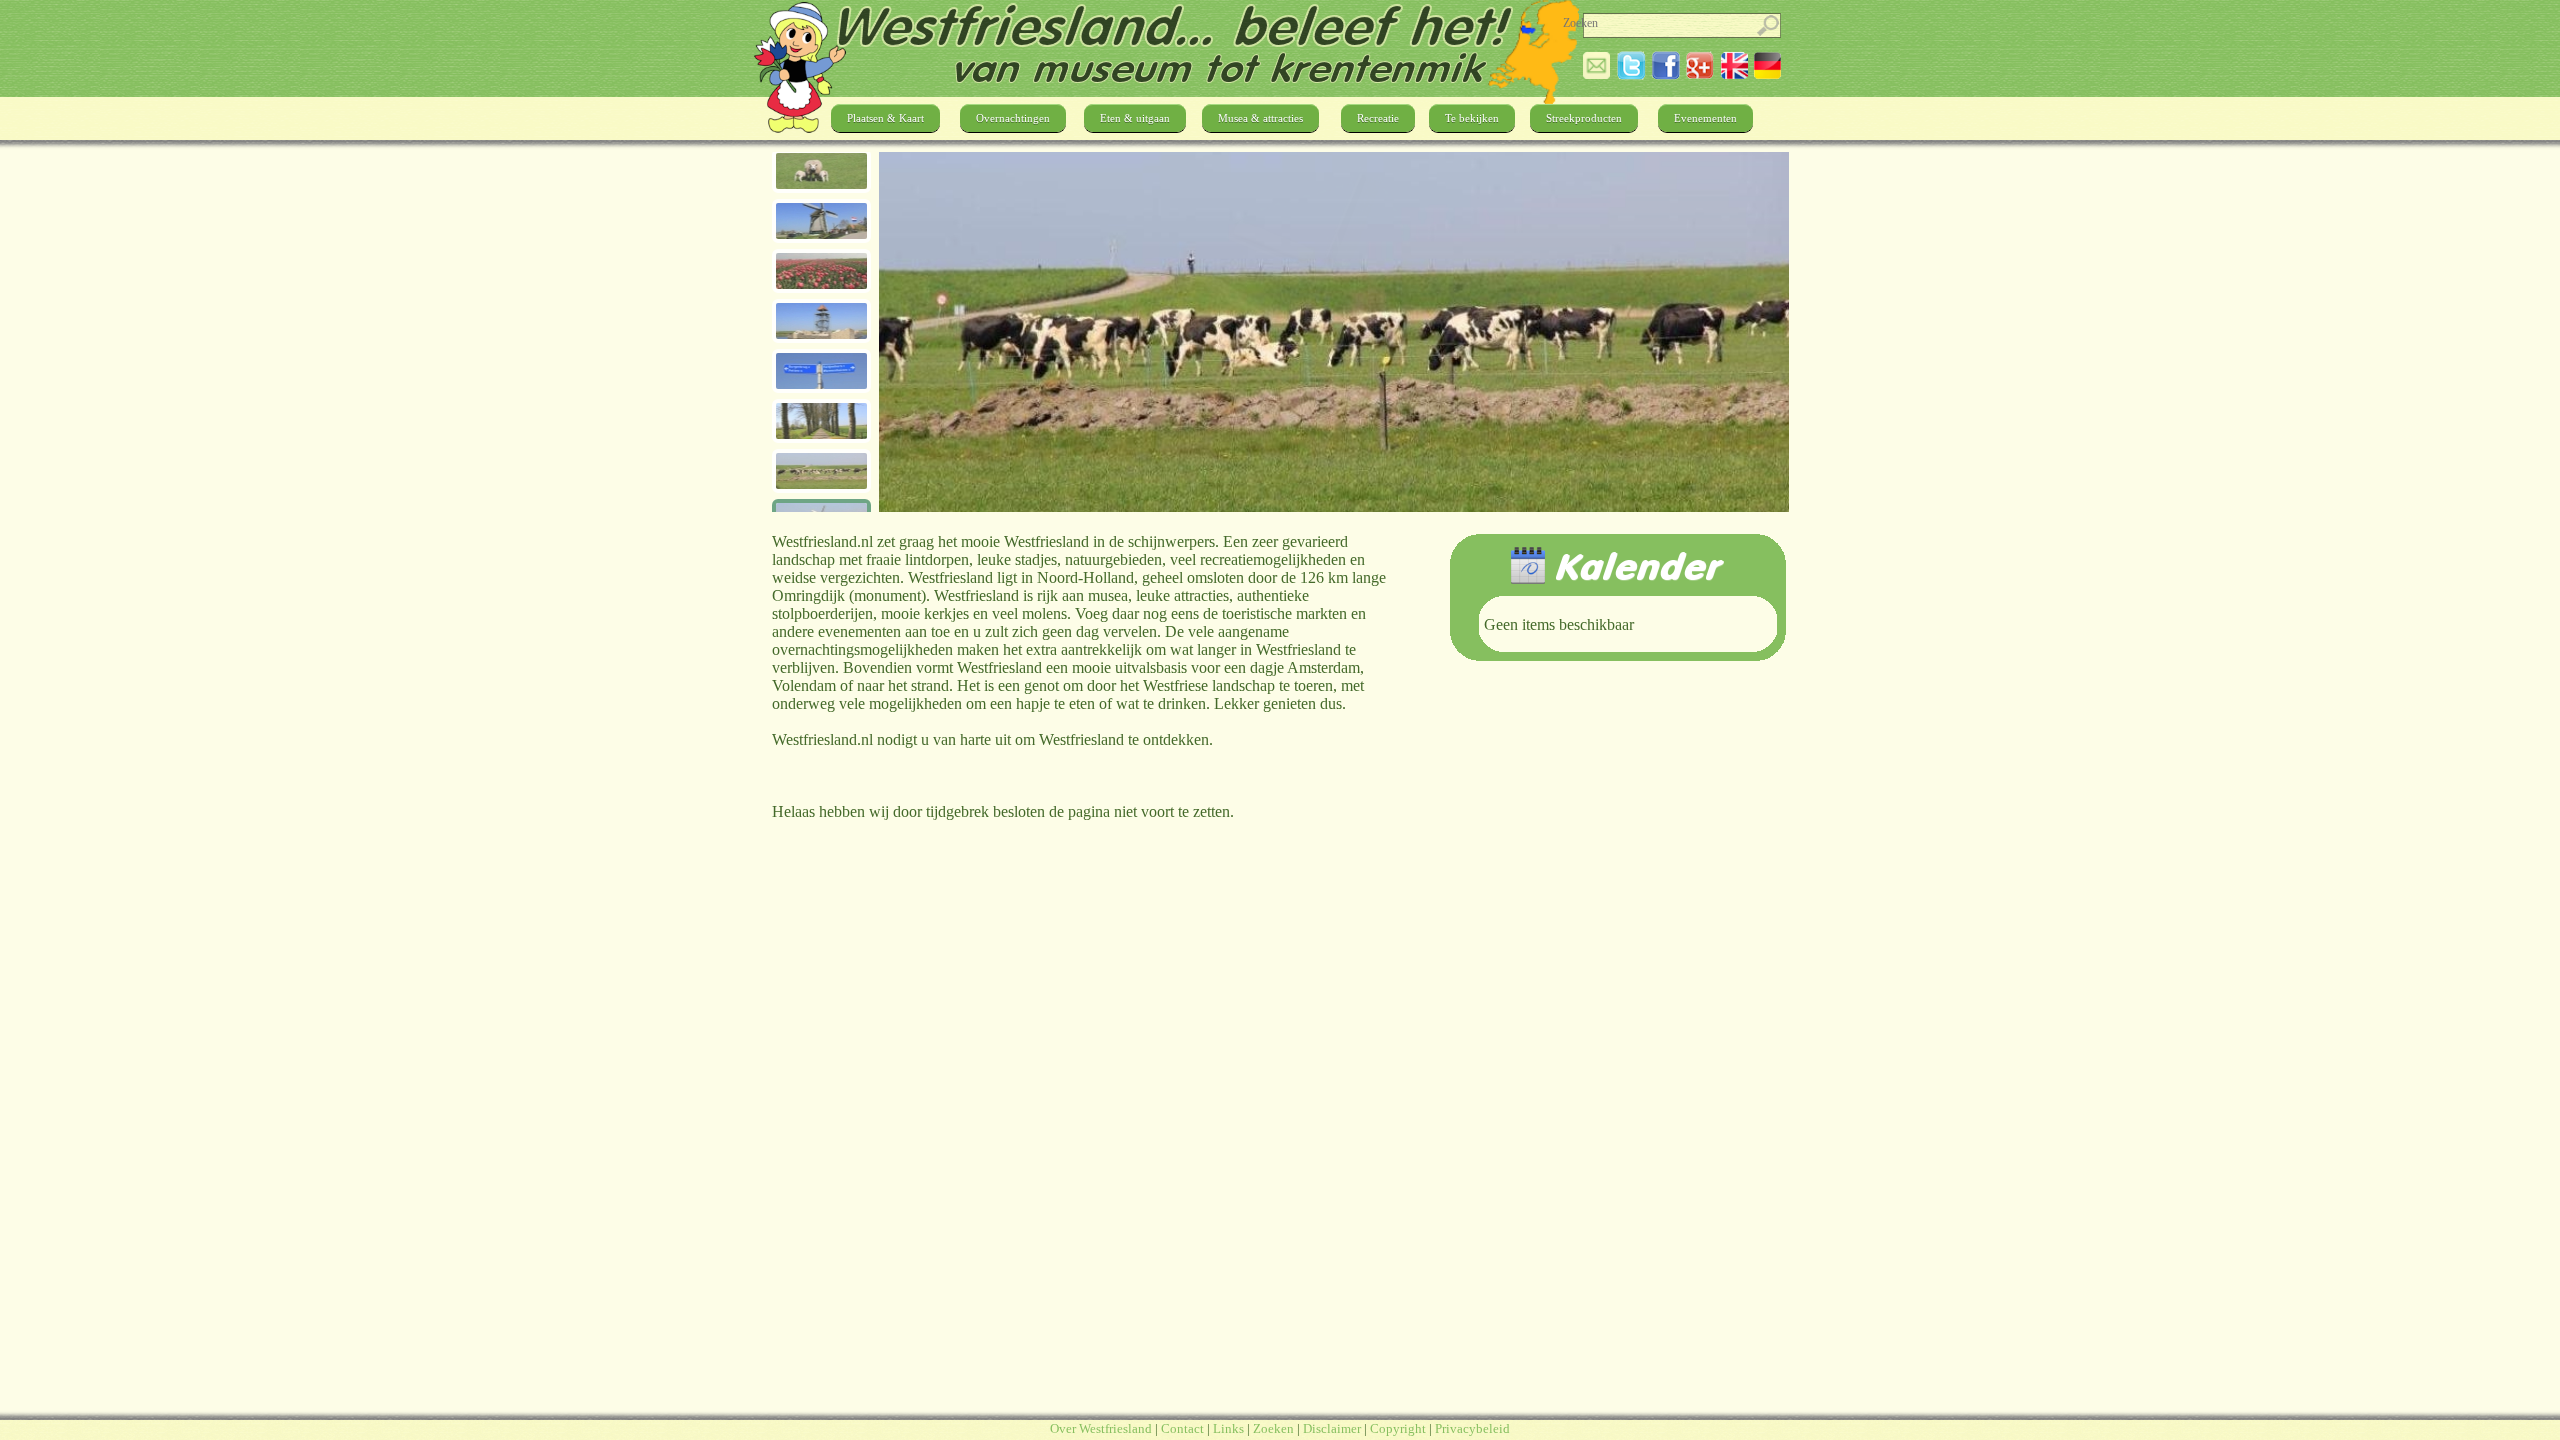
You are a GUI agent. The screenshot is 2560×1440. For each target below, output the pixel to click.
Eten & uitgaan (1135, 118)
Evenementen (1705, 118)
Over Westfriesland (1101, 1428)
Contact (1182, 1428)
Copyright (1398, 1428)
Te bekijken (1472, 118)
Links (1228, 1428)
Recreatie (1378, 118)
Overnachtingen (1013, 118)
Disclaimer (1332, 1428)
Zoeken (1273, 1428)
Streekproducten (1584, 118)
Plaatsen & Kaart (885, 118)
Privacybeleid (1472, 1428)
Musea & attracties (1260, 118)
